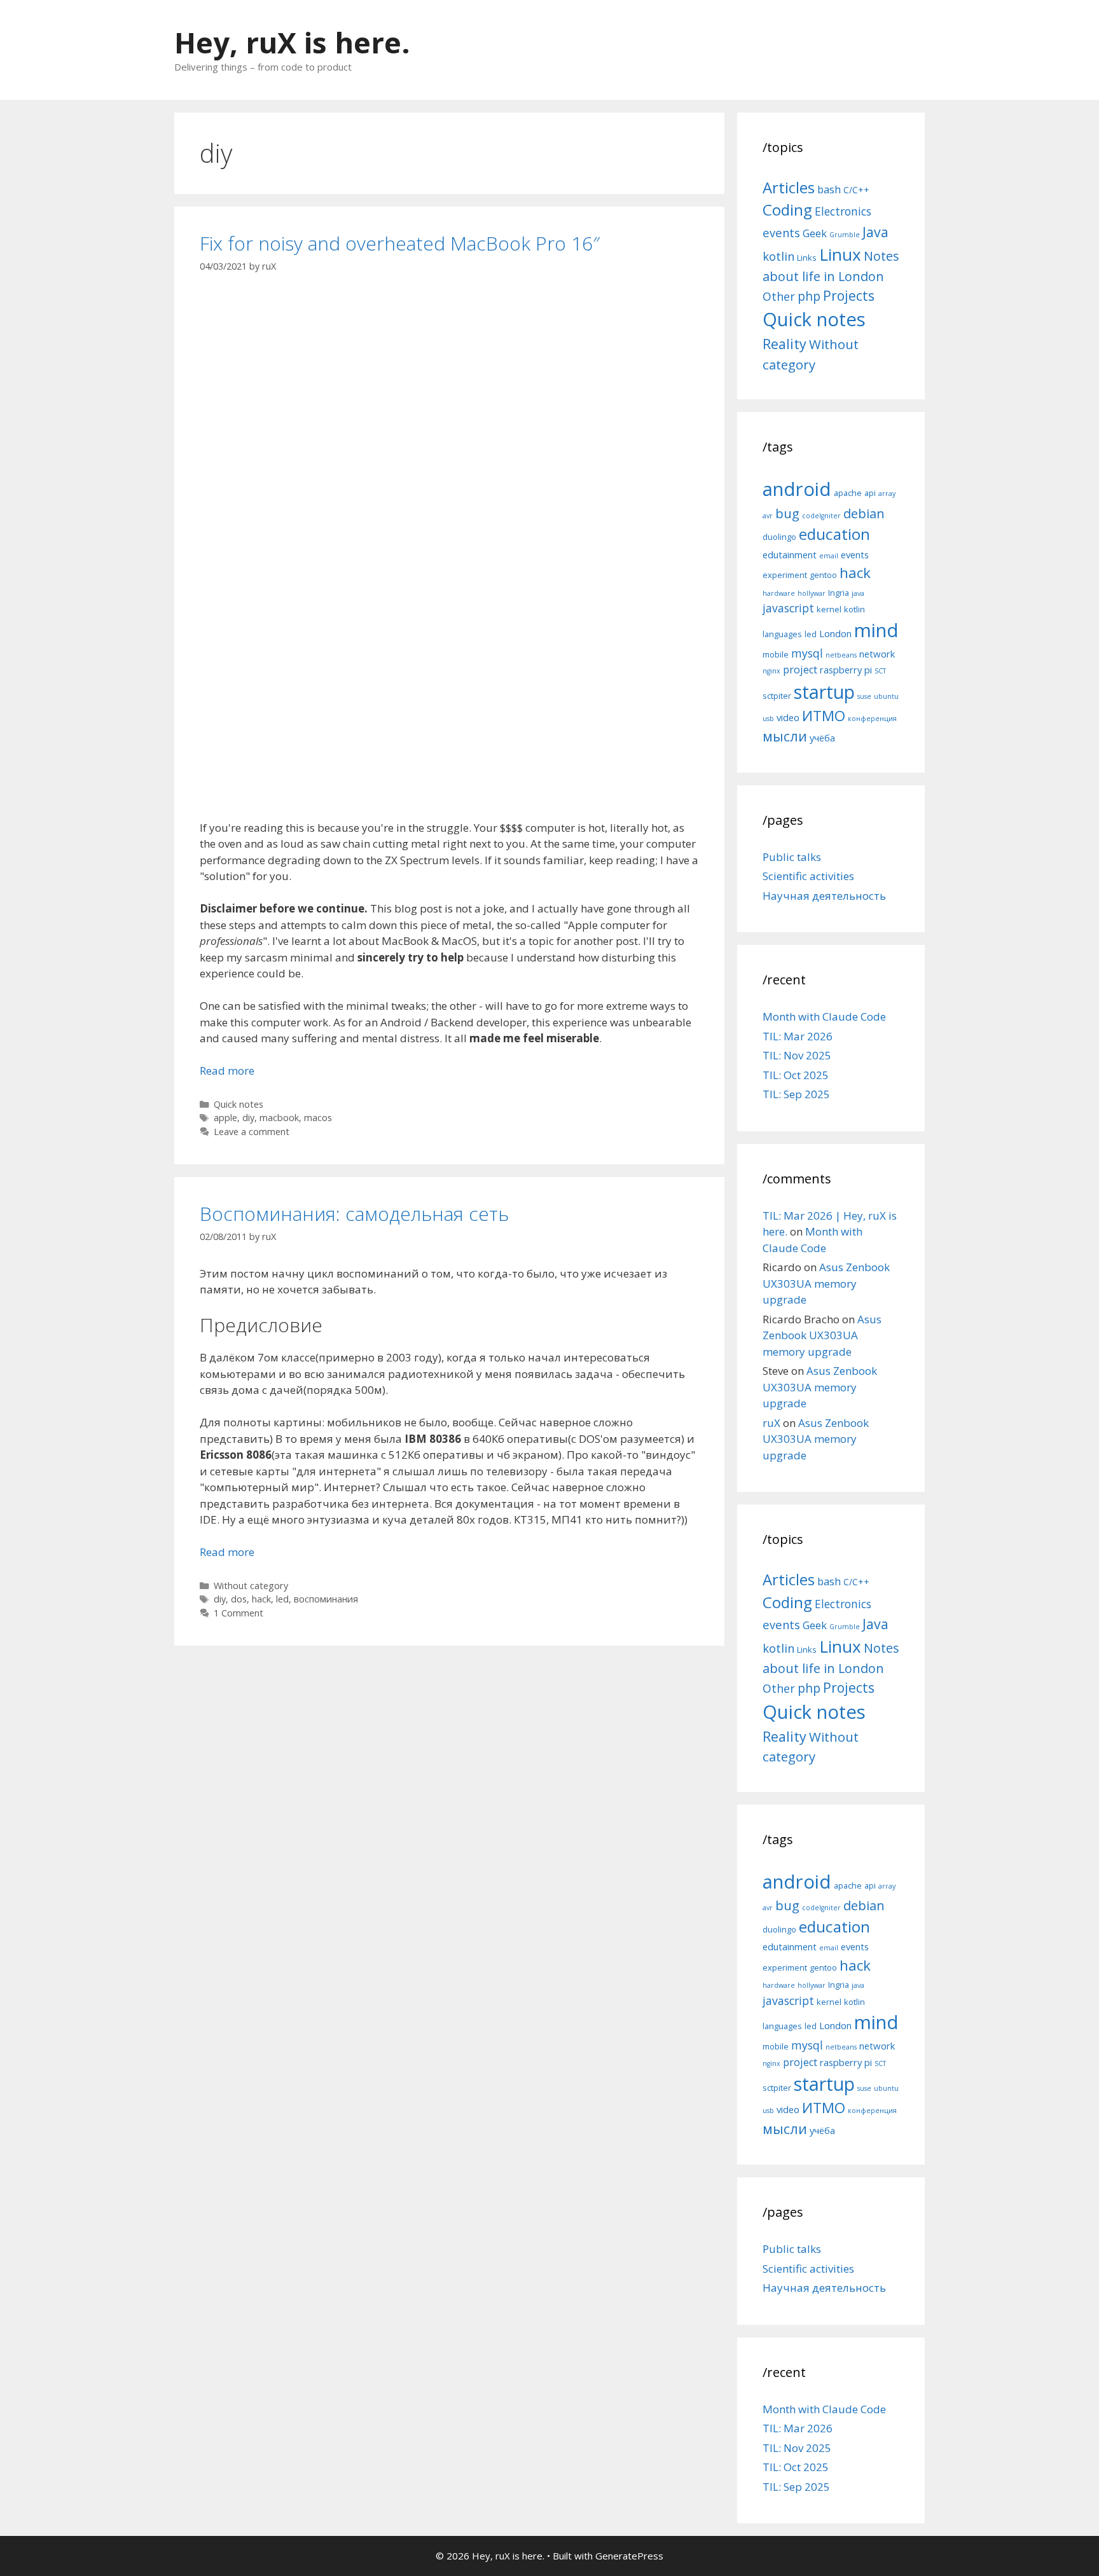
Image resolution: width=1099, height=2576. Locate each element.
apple (225, 1118)
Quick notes (238, 1104)
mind (876, 630)
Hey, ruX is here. (292, 42)
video (788, 717)
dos (239, 1599)
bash (829, 189)
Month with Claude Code (824, 1016)
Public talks (792, 857)
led (282, 1599)
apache (848, 493)
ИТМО (824, 716)
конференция (872, 719)
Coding (787, 210)
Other (779, 296)
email (829, 556)
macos (318, 1118)
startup (824, 692)
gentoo (823, 575)
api (870, 493)
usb (768, 719)
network (877, 654)
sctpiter (777, 696)
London (835, 633)
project (800, 670)
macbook (279, 1118)
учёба (822, 738)
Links (807, 258)
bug (787, 513)
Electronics (843, 211)
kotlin (778, 256)
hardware (779, 593)
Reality (785, 344)
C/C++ (856, 190)
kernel (829, 609)
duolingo (779, 537)
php (809, 296)
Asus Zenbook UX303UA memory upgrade (826, 1283)
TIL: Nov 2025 (797, 1055)
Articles (789, 187)
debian (864, 513)
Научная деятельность (824, 896)
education (834, 534)
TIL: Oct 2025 (796, 1075)
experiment (785, 575)
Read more (227, 1071)
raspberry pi (846, 670)
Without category (251, 1586)
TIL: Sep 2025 (796, 1094)
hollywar (812, 593)
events (781, 232)
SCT (880, 671)
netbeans (841, 655)
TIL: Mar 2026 (798, 1036)
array (887, 493)
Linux (840, 254)
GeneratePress (629, 2556)
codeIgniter (821, 516)
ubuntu (886, 696)
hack (261, 1599)
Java (875, 232)
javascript (788, 608)
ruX (771, 1423)
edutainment (790, 554)
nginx (771, 671)
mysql (807, 653)
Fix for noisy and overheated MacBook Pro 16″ (400, 243)
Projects (849, 296)
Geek (815, 233)
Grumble (845, 235)
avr (768, 516)
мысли (785, 736)
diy (248, 1118)
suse (864, 696)
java (858, 593)
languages (782, 634)
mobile (776, 654)
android (797, 489)
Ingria (839, 593)
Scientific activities (808, 876)
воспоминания (326, 1599)
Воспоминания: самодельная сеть (354, 1214)
